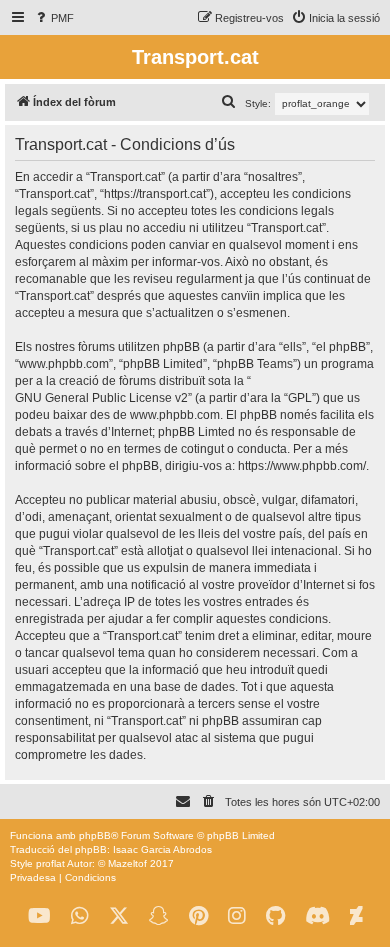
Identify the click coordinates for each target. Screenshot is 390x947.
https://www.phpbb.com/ (302, 466)
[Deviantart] (356, 916)
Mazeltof (127, 863)
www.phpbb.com (175, 415)
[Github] (275, 916)
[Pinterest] (198, 916)
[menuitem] (53, 18)
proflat (50, 863)
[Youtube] (39, 916)
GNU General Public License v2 (101, 398)
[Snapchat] (159, 916)
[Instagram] (237, 916)
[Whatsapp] (80, 916)
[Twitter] (119, 916)
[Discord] (317, 916)
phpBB (95, 835)
